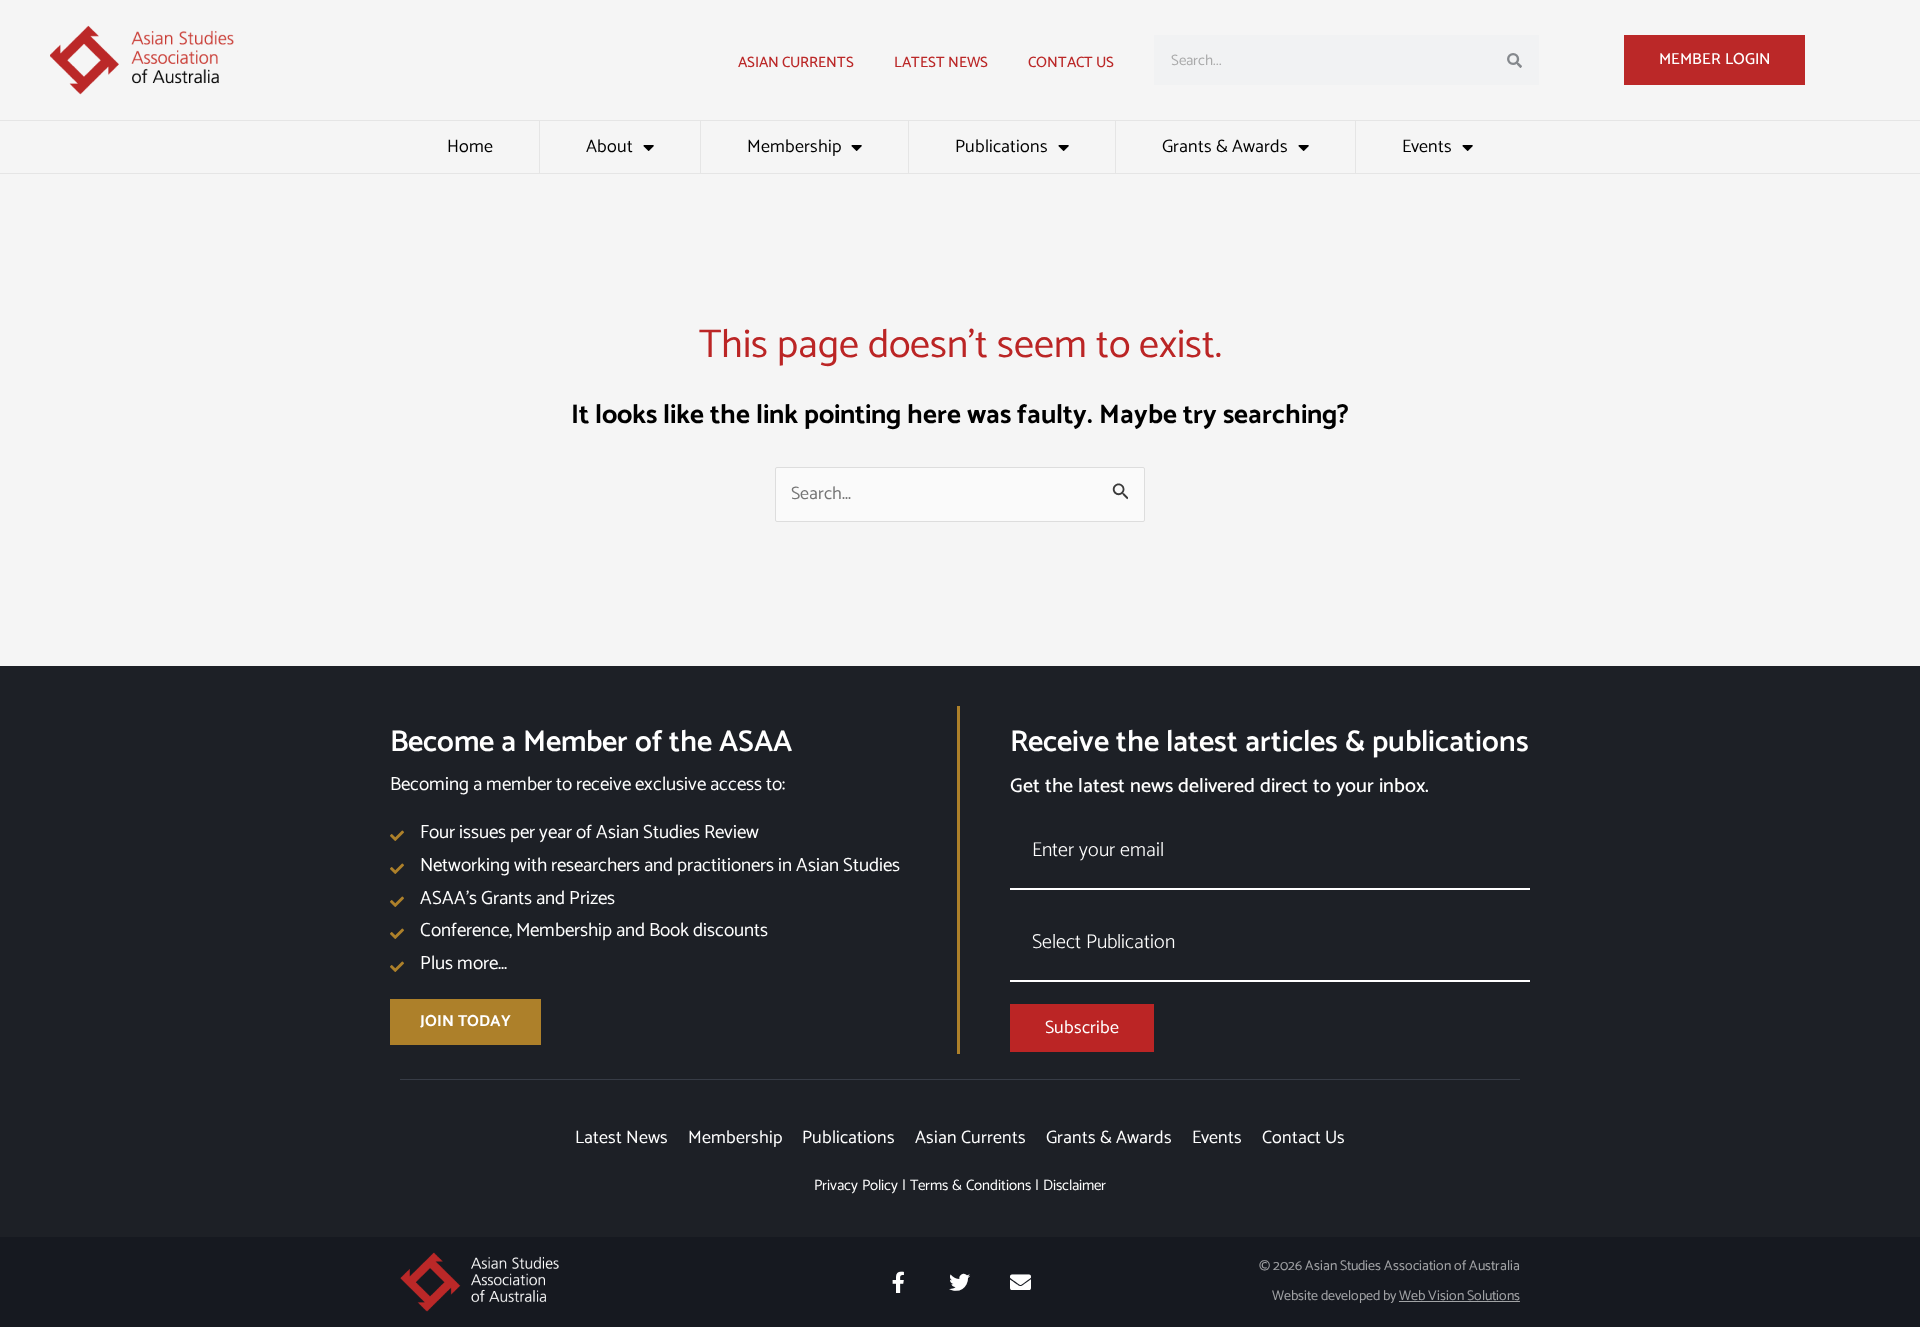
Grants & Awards (1225, 147)
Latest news (941, 62)
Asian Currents (796, 62)
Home (470, 147)
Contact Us (1071, 62)
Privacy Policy (856, 1185)
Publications (1001, 147)
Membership (794, 147)
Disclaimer (1074, 1185)
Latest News (621, 1138)
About (609, 147)
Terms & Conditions (970, 1185)
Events (1427, 147)
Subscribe (1082, 1028)
